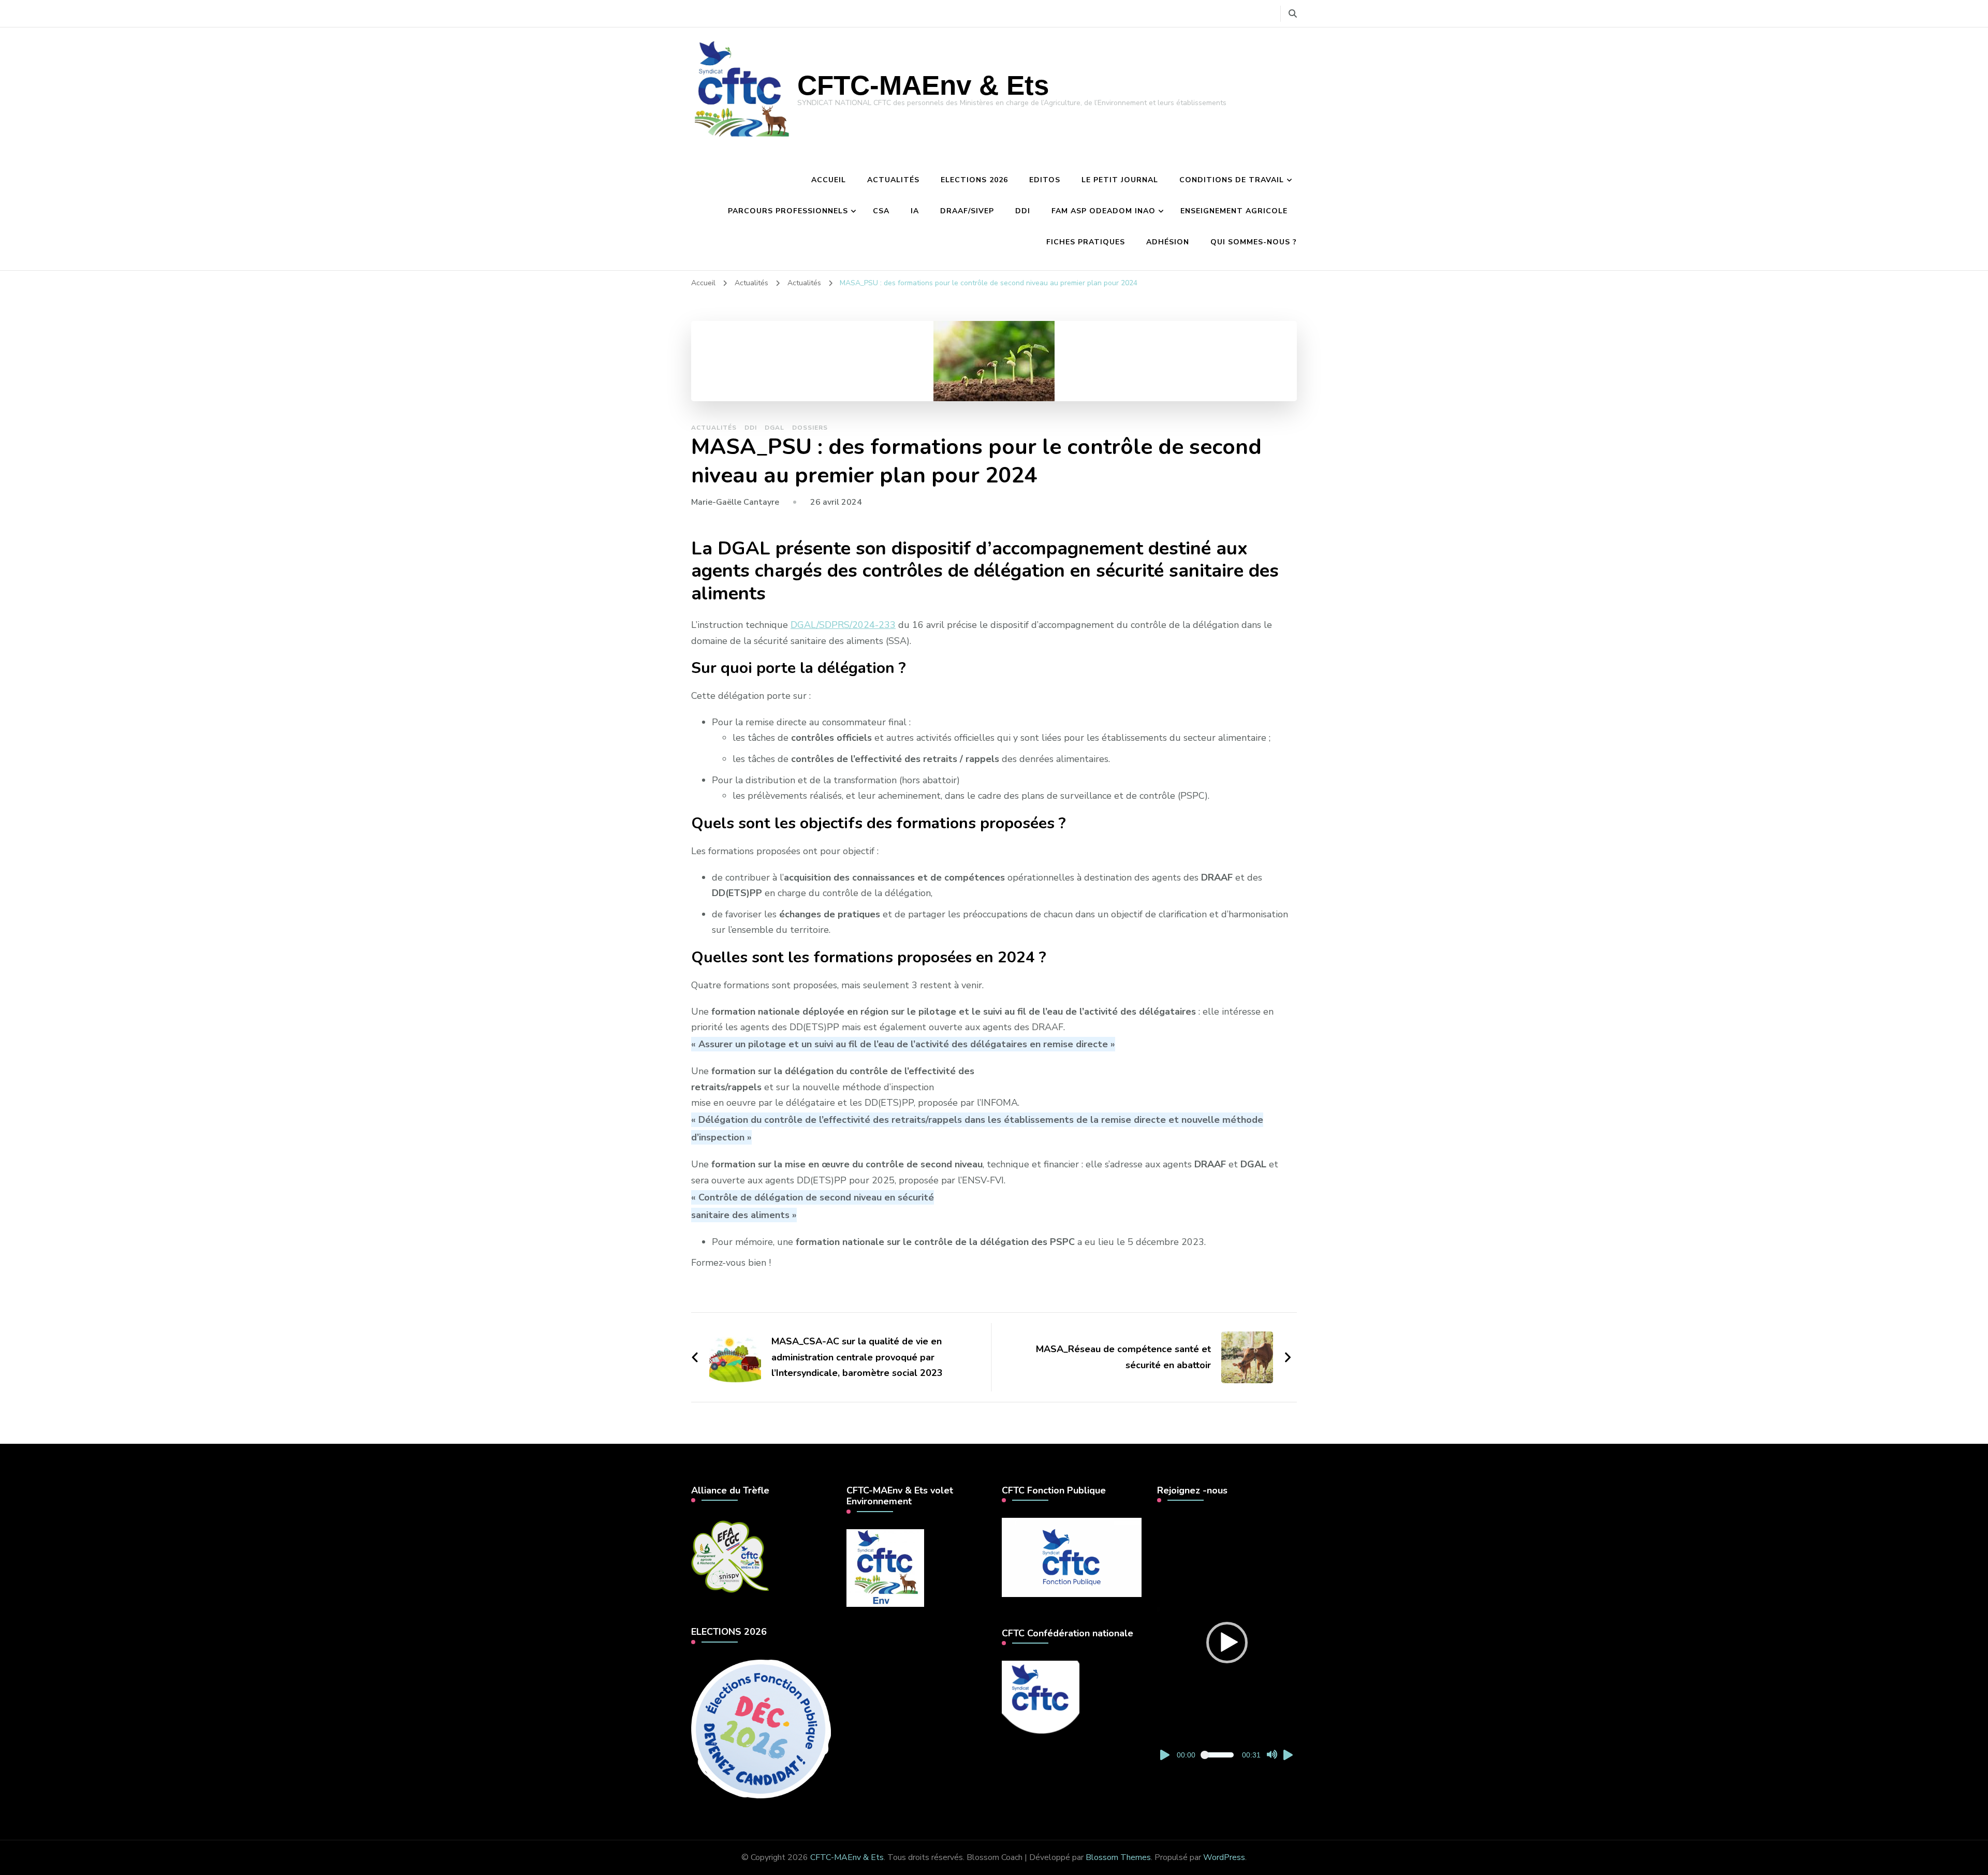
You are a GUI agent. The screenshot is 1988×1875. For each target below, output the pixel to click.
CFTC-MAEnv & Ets (923, 85)
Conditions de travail (1232, 180)
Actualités (893, 180)
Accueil (829, 180)
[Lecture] (1165, 1755)
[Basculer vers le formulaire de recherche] (1293, 14)
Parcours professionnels (788, 211)
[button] (1227, 1643)
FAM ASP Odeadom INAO (1103, 211)
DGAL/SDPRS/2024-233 (843, 625)
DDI (1023, 211)
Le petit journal (1120, 180)
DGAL (774, 428)
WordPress (1224, 1857)
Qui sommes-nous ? (1254, 242)
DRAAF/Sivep (967, 211)
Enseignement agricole (1234, 211)
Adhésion (1168, 242)
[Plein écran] (1289, 1755)
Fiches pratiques (1086, 242)
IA (915, 211)
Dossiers (810, 428)
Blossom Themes (1118, 1857)
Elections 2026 (974, 180)
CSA (881, 211)
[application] (1227, 1642)
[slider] (1219, 1755)
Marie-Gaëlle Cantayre (735, 502)
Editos (1045, 180)
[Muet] (1272, 1755)
